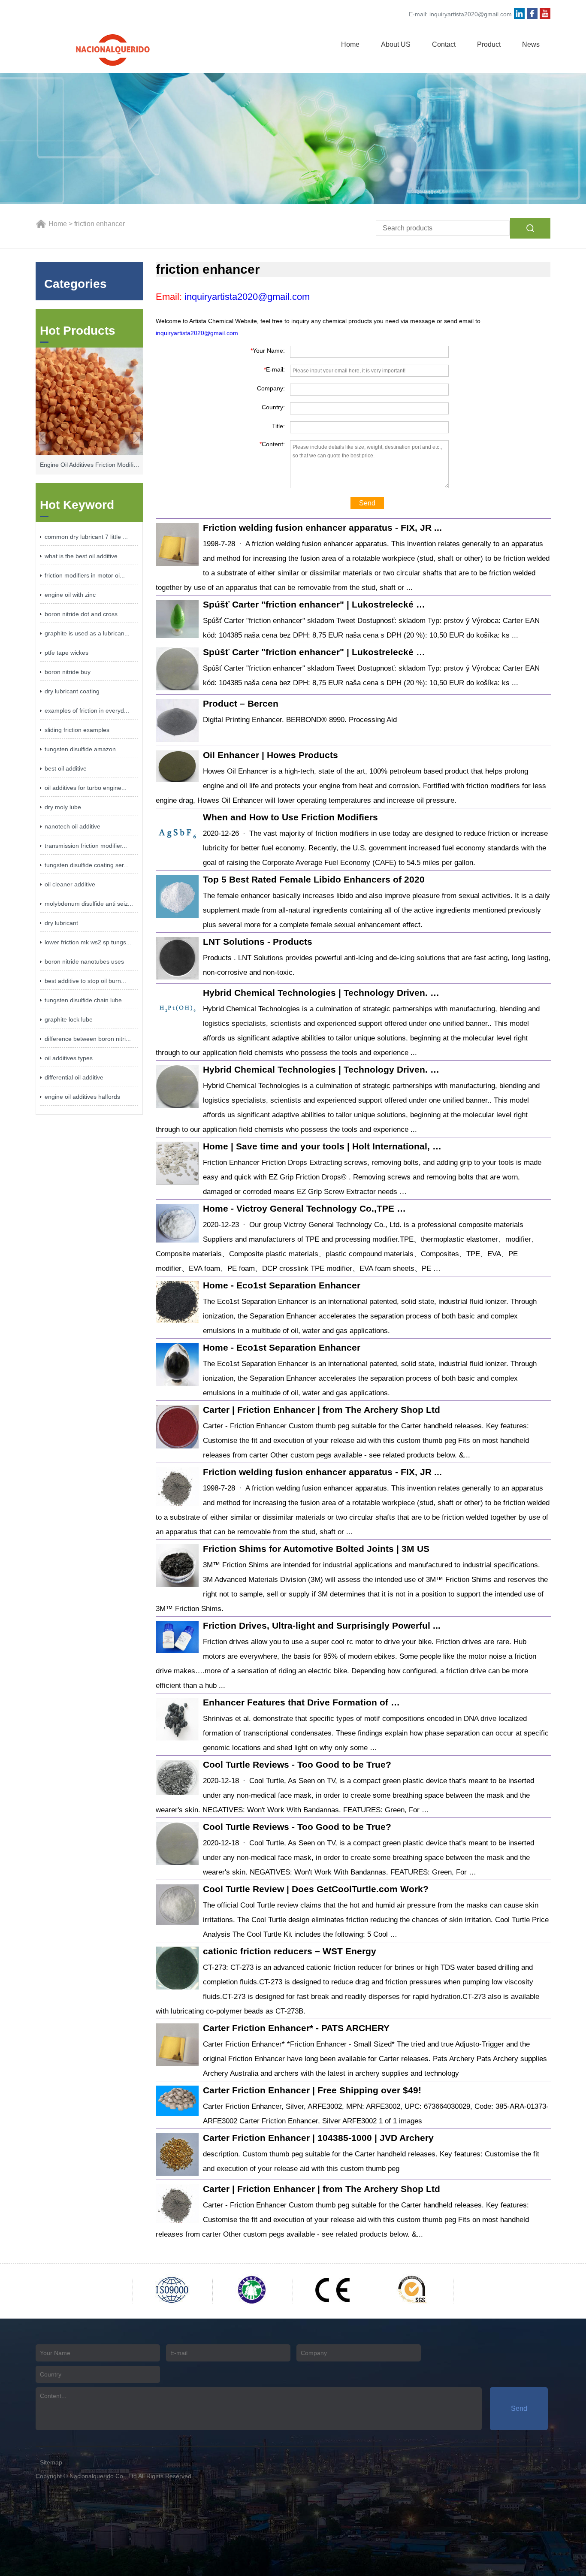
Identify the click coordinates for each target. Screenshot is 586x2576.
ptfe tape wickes (66, 653)
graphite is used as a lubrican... (87, 633)
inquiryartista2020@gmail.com (471, 14)
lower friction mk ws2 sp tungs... (88, 942)
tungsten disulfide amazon (80, 749)
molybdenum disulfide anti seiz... (89, 904)
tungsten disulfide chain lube (83, 1000)
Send (367, 503)
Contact (444, 44)
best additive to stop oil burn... (85, 981)
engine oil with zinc (70, 595)
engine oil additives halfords (82, 1097)
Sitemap (51, 2462)
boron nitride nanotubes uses (84, 961)
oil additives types (69, 1058)
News (531, 44)
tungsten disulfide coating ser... (87, 865)
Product (489, 44)
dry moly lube (63, 807)
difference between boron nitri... (88, 1039)
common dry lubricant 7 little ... (86, 537)
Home (350, 44)
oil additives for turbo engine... (86, 788)
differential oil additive (74, 1077)
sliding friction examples (77, 730)
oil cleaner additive (70, 884)
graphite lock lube (69, 1019)
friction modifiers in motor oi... (85, 575)
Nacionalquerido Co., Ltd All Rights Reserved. (131, 2476)
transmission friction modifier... (86, 846)
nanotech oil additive (72, 826)
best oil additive (66, 768)
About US (396, 44)
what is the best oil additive (81, 556)
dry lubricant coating (72, 691)
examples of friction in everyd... (87, 711)
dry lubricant (61, 923)
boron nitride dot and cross (81, 614)
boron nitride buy (68, 672)
